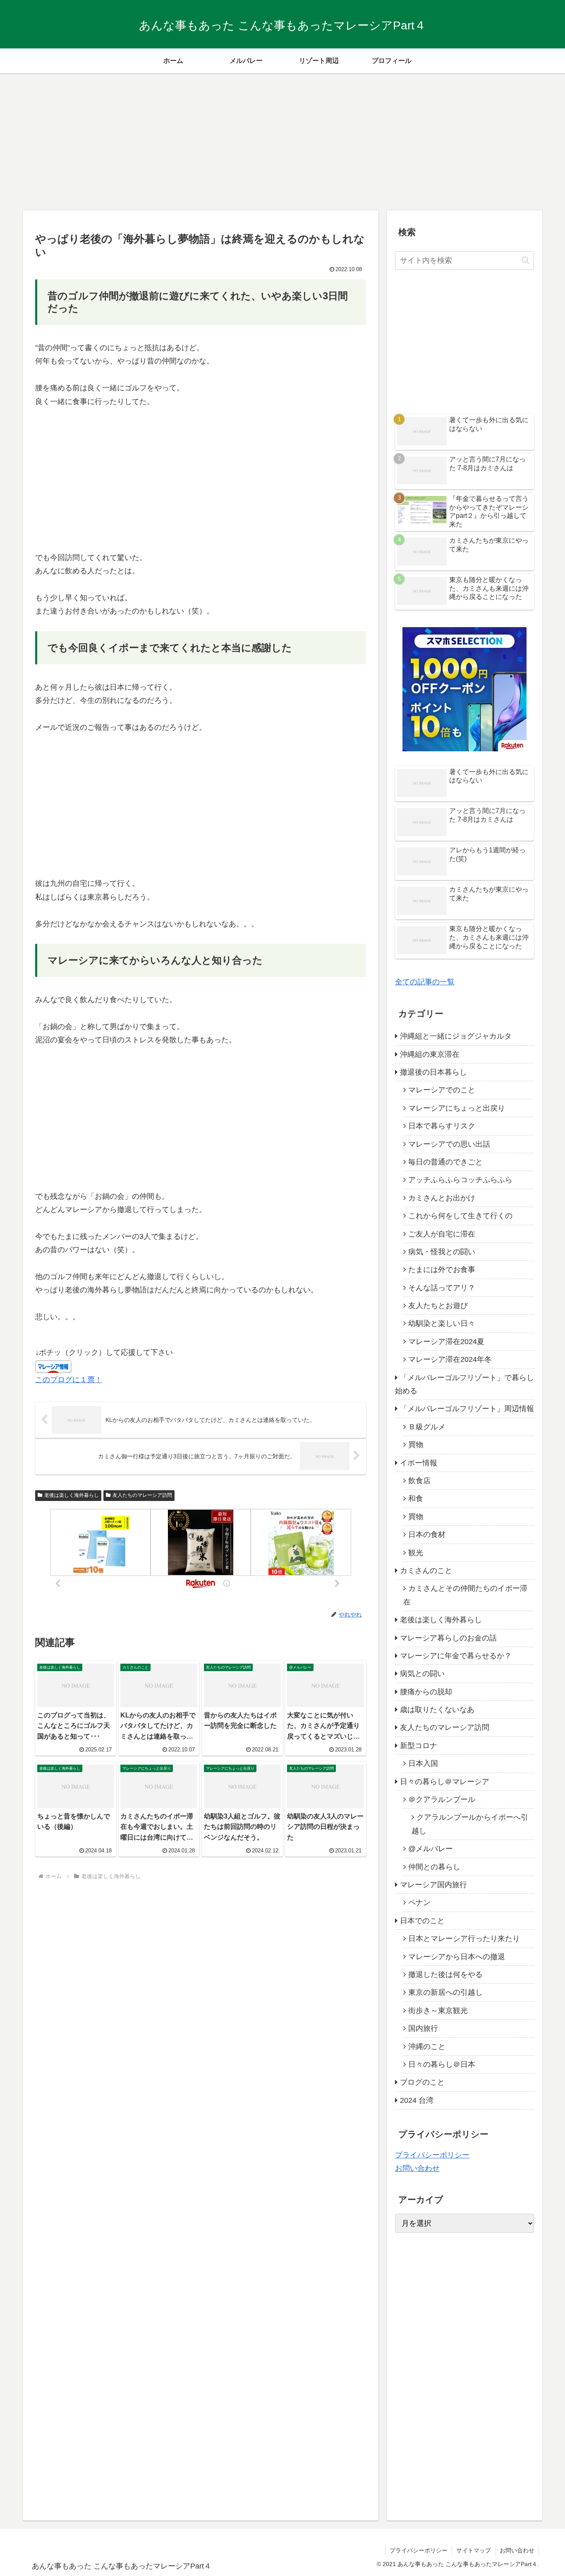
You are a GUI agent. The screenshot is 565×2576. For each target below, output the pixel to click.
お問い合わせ (417, 2168)
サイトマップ (474, 2550)
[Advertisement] (282, 139)
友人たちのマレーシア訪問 (142, 1495)
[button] (525, 260)
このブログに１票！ (69, 1380)
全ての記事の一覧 (425, 982)
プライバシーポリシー (432, 2155)
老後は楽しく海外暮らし (72, 1495)
